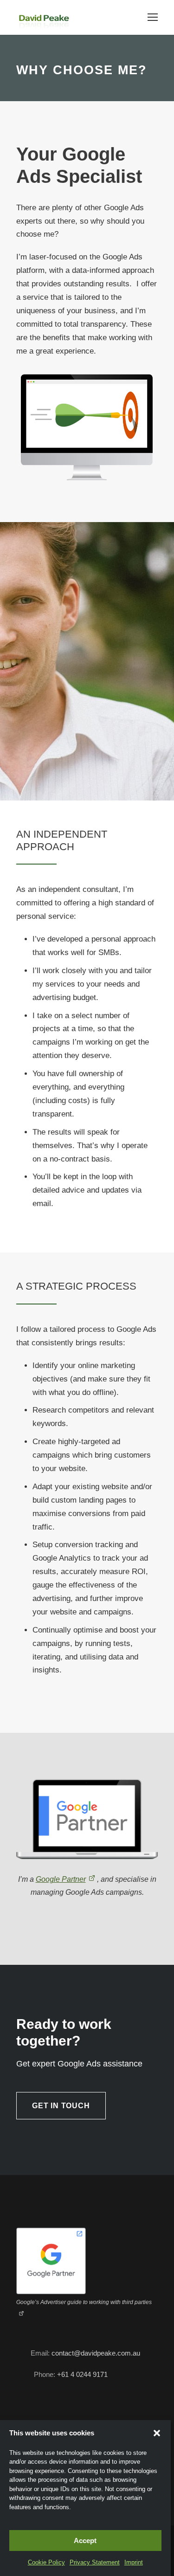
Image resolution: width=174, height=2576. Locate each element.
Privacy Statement (94, 2563)
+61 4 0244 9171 (82, 2335)
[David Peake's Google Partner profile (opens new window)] (51, 2232)
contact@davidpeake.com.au (96, 2314)
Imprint (129, 2563)
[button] (157, 2442)
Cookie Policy (50, 2563)
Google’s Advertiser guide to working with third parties (81, 2275)
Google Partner (62, 1853)
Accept (85, 2541)
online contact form (122, 2417)
